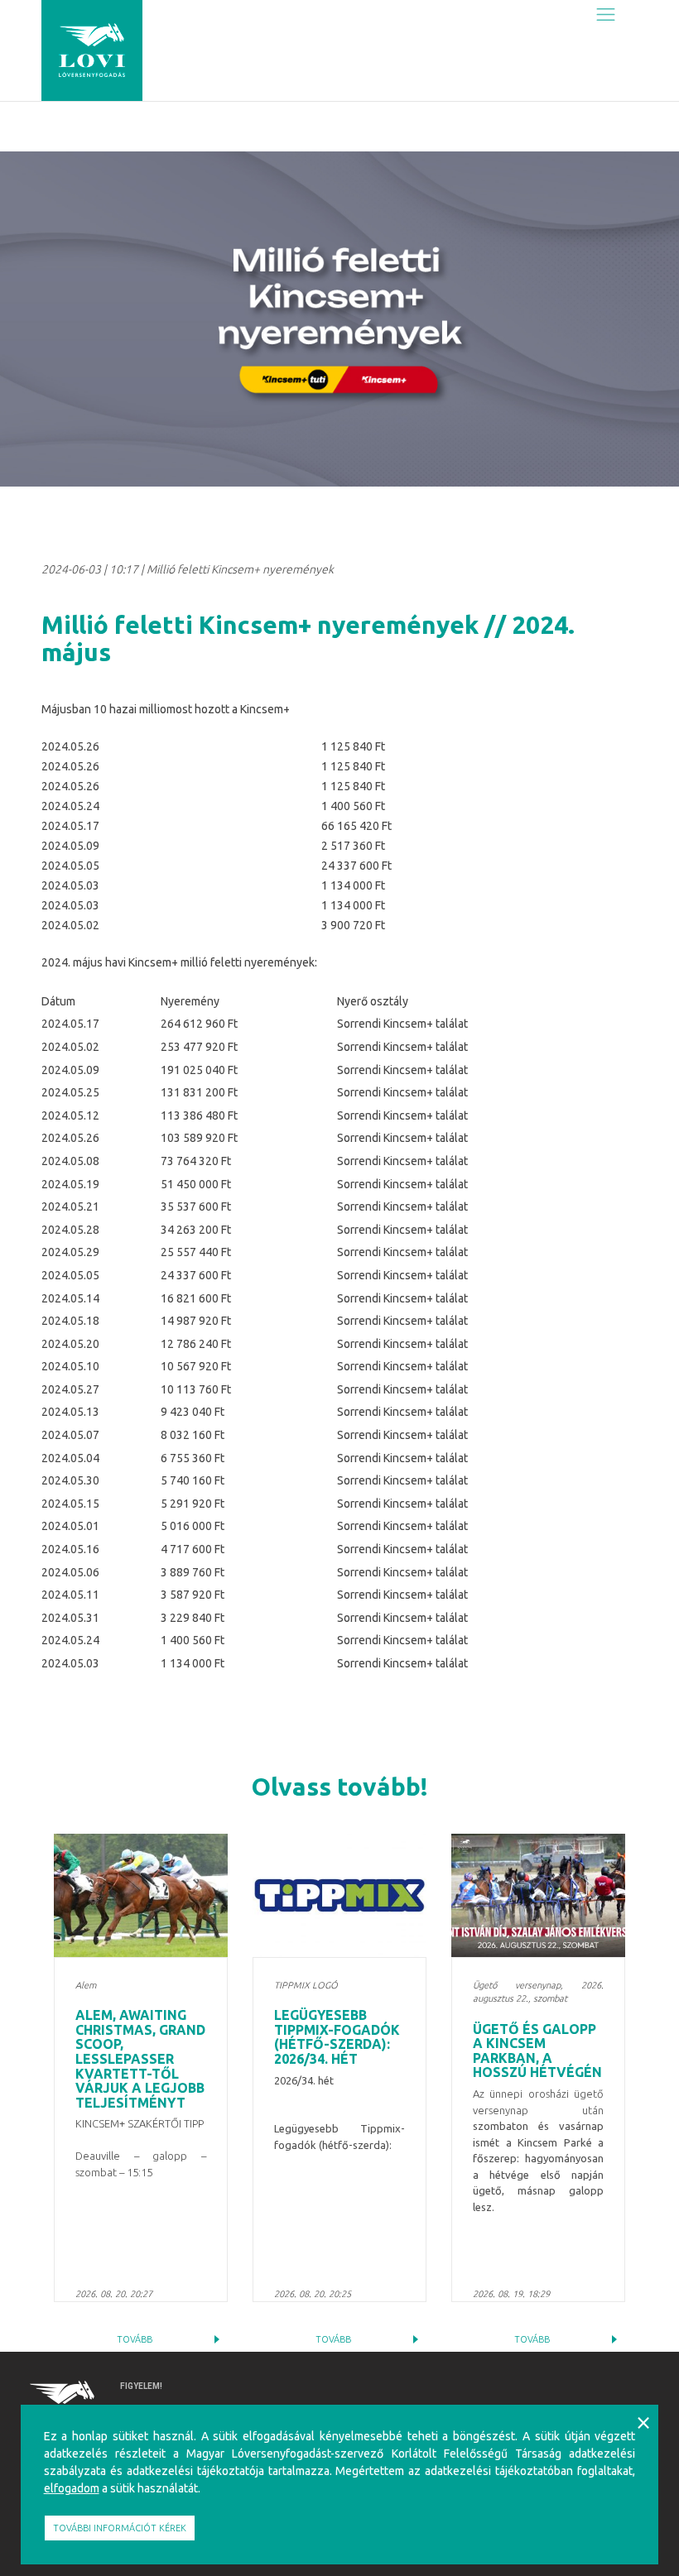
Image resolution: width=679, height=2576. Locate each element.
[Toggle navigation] (606, 14)
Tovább (135, 2339)
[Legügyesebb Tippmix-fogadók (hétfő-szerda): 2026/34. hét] (339, 1895)
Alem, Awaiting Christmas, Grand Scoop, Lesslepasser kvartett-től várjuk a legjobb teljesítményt (140, 2059)
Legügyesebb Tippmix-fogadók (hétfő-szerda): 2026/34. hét (337, 2037)
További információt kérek (120, 2528)
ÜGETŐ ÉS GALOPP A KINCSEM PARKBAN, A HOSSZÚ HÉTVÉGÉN (537, 2051)
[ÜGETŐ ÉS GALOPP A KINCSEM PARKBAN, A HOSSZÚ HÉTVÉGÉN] (538, 1895)
